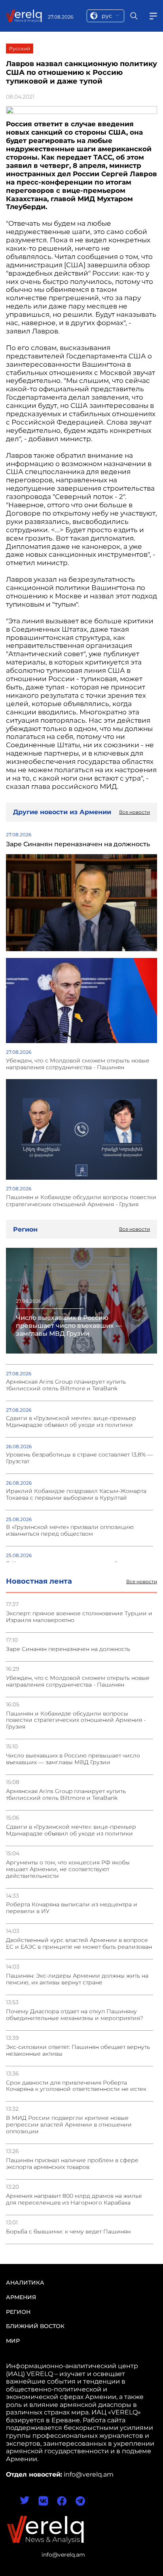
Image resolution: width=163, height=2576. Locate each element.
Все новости (142, 1582)
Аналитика (25, 2283)
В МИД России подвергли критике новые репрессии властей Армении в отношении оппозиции (69, 2125)
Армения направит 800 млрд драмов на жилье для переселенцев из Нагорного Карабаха (74, 2199)
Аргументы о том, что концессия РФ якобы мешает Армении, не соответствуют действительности (68, 1869)
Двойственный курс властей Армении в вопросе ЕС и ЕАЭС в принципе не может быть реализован (79, 1944)
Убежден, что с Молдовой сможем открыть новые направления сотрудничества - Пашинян (78, 1681)
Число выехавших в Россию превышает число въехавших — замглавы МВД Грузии (73, 1759)
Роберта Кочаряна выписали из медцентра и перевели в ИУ (72, 1908)
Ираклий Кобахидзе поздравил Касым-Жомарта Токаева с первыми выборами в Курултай (76, 1495)
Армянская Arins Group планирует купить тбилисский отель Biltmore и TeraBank (66, 1795)
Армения (21, 2297)
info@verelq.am (63, 2555)
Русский (20, 49)
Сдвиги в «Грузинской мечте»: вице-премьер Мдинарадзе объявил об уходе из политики (71, 1830)
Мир (13, 2341)
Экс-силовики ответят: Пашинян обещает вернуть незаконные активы (78, 2051)
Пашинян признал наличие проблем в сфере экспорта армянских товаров (72, 2164)
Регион (18, 2312)
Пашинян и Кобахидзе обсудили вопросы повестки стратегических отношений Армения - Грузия (76, 1720)
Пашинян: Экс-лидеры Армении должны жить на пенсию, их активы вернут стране (77, 1979)
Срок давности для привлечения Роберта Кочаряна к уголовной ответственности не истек (76, 2086)
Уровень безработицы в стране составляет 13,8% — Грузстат (79, 1458)
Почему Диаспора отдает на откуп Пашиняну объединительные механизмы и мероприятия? (75, 2015)
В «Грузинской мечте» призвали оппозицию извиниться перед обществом (70, 1531)
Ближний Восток (35, 2326)
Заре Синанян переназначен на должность (68, 1649)
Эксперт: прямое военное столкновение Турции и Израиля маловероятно (79, 1617)
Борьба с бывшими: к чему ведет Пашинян (68, 2232)
